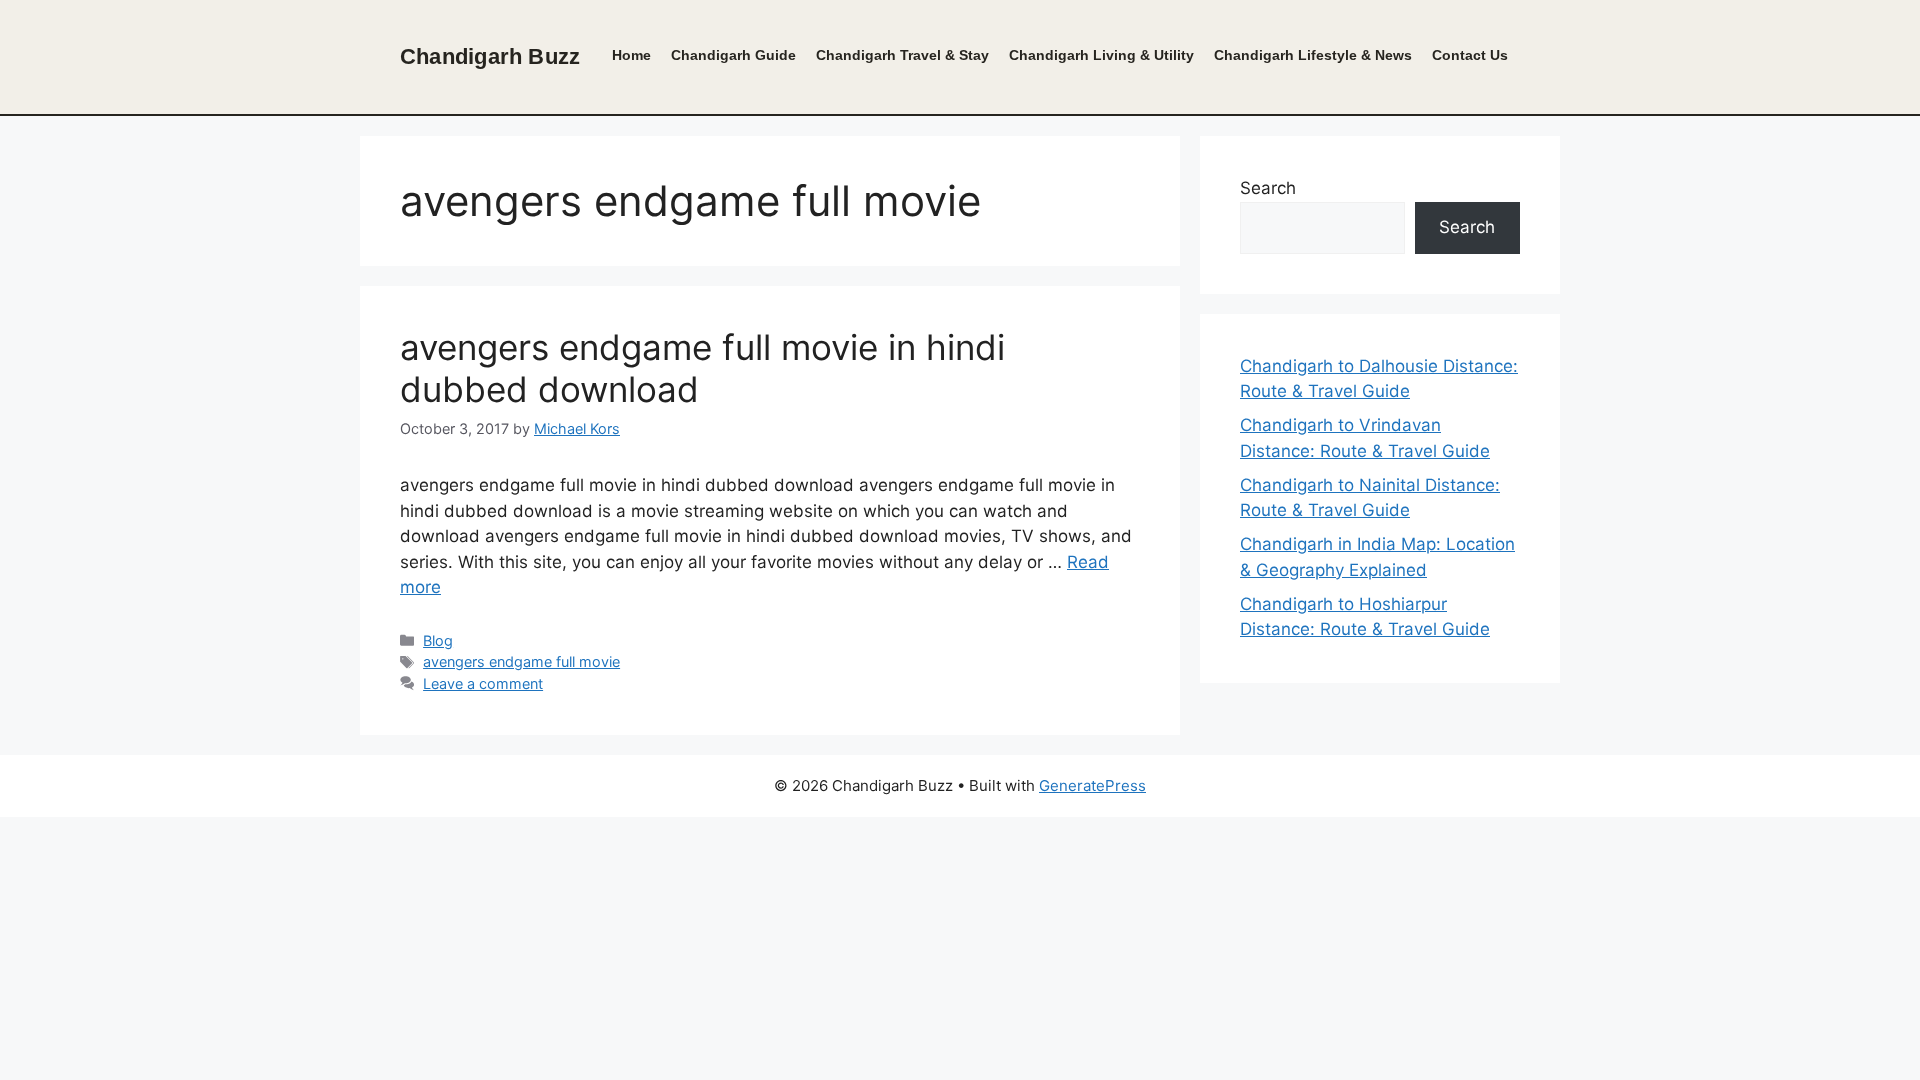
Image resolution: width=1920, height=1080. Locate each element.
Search (1268, 188)
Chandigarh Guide (733, 55)
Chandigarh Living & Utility (1101, 55)
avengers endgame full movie (521, 661)
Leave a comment (483, 683)
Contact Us (1470, 55)
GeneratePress (1092, 785)
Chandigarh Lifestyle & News (1313, 55)
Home (631, 55)
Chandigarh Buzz (490, 56)
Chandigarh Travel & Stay (902, 55)
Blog (438, 640)
